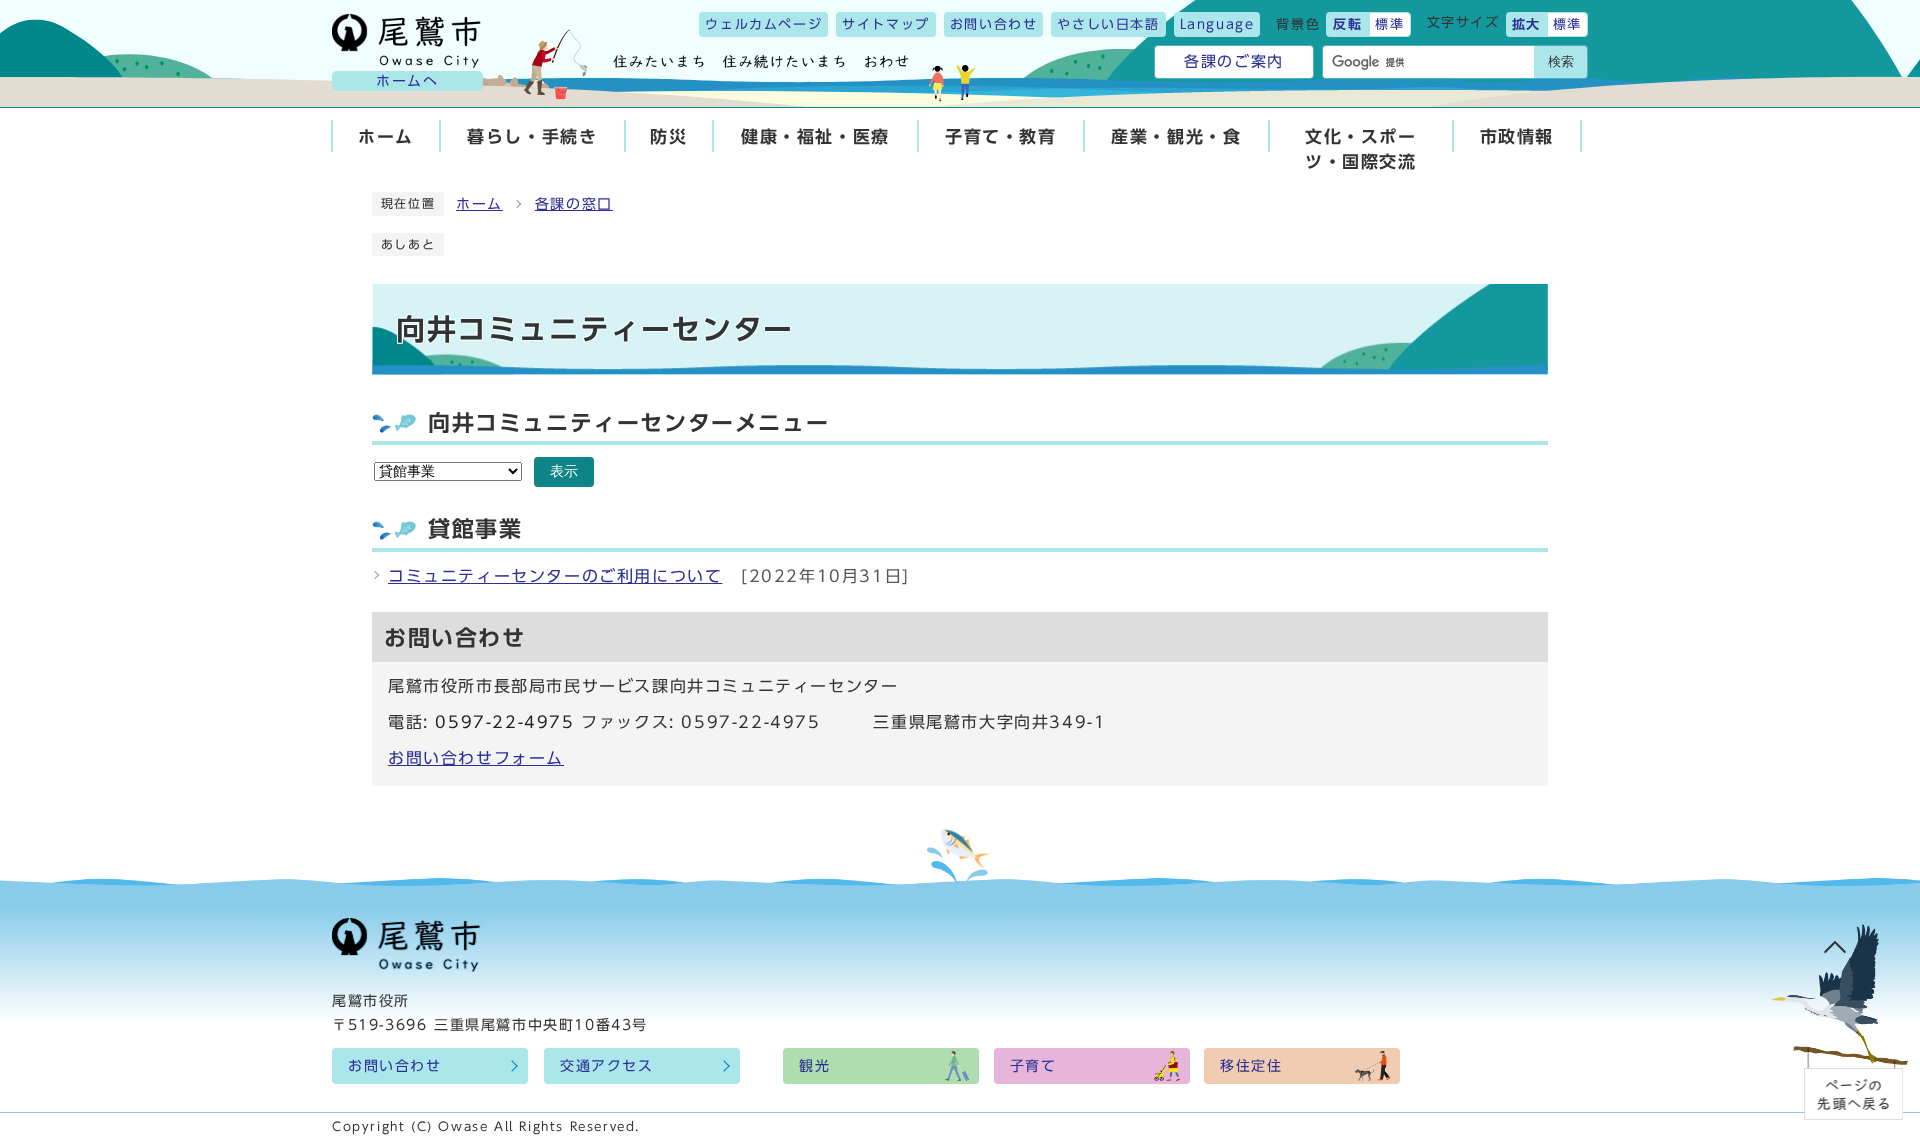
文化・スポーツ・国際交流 (1361, 149)
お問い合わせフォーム (476, 758)
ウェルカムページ (763, 24)
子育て (1033, 1066)
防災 (668, 136)
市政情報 (1517, 136)
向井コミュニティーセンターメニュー (628, 423)
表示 (564, 471)
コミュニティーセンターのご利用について (555, 576)
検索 (1561, 61)
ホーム (386, 136)
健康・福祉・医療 (815, 136)
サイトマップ (886, 24)
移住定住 (1251, 1066)
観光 (814, 1066)
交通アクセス (607, 1066)
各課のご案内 (1234, 61)
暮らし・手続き (532, 136)
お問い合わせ (994, 24)
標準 (1389, 24)
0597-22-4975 (504, 722)
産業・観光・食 (1176, 136)
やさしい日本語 (1108, 24)
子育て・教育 (1001, 136)
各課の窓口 (574, 204)
